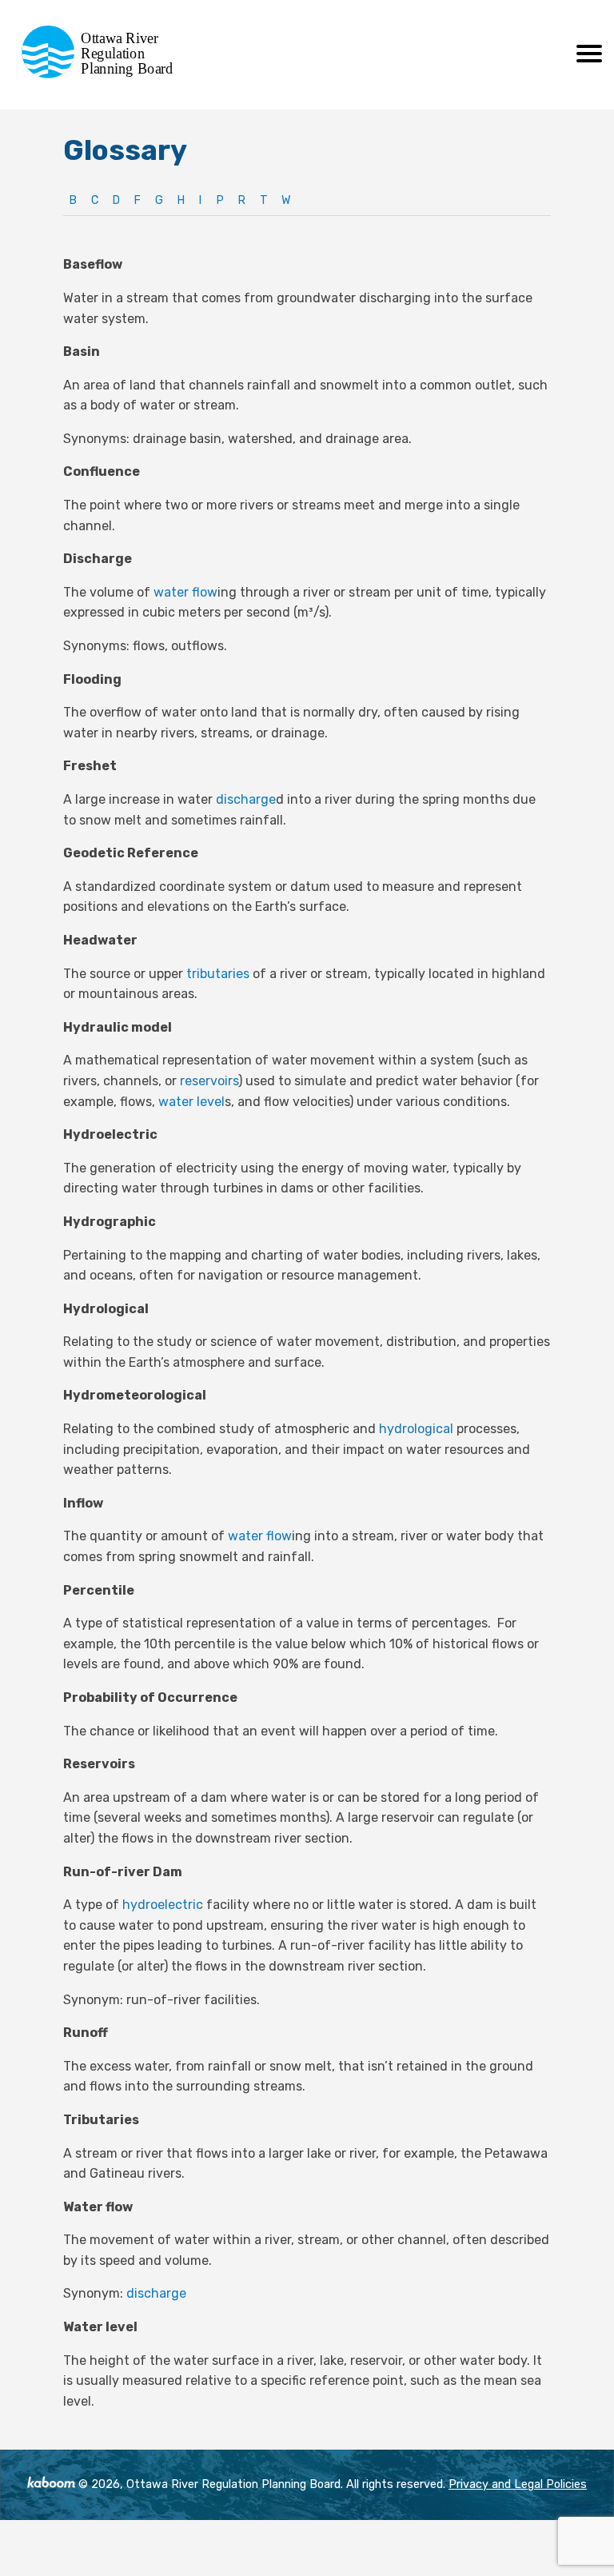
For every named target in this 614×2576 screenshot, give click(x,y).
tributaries (218, 974)
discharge (246, 799)
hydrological (416, 1429)
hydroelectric (163, 1905)
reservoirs (209, 1081)
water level (191, 1102)
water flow (185, 592)
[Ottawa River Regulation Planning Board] (102, 74)
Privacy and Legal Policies (518, 2484)
